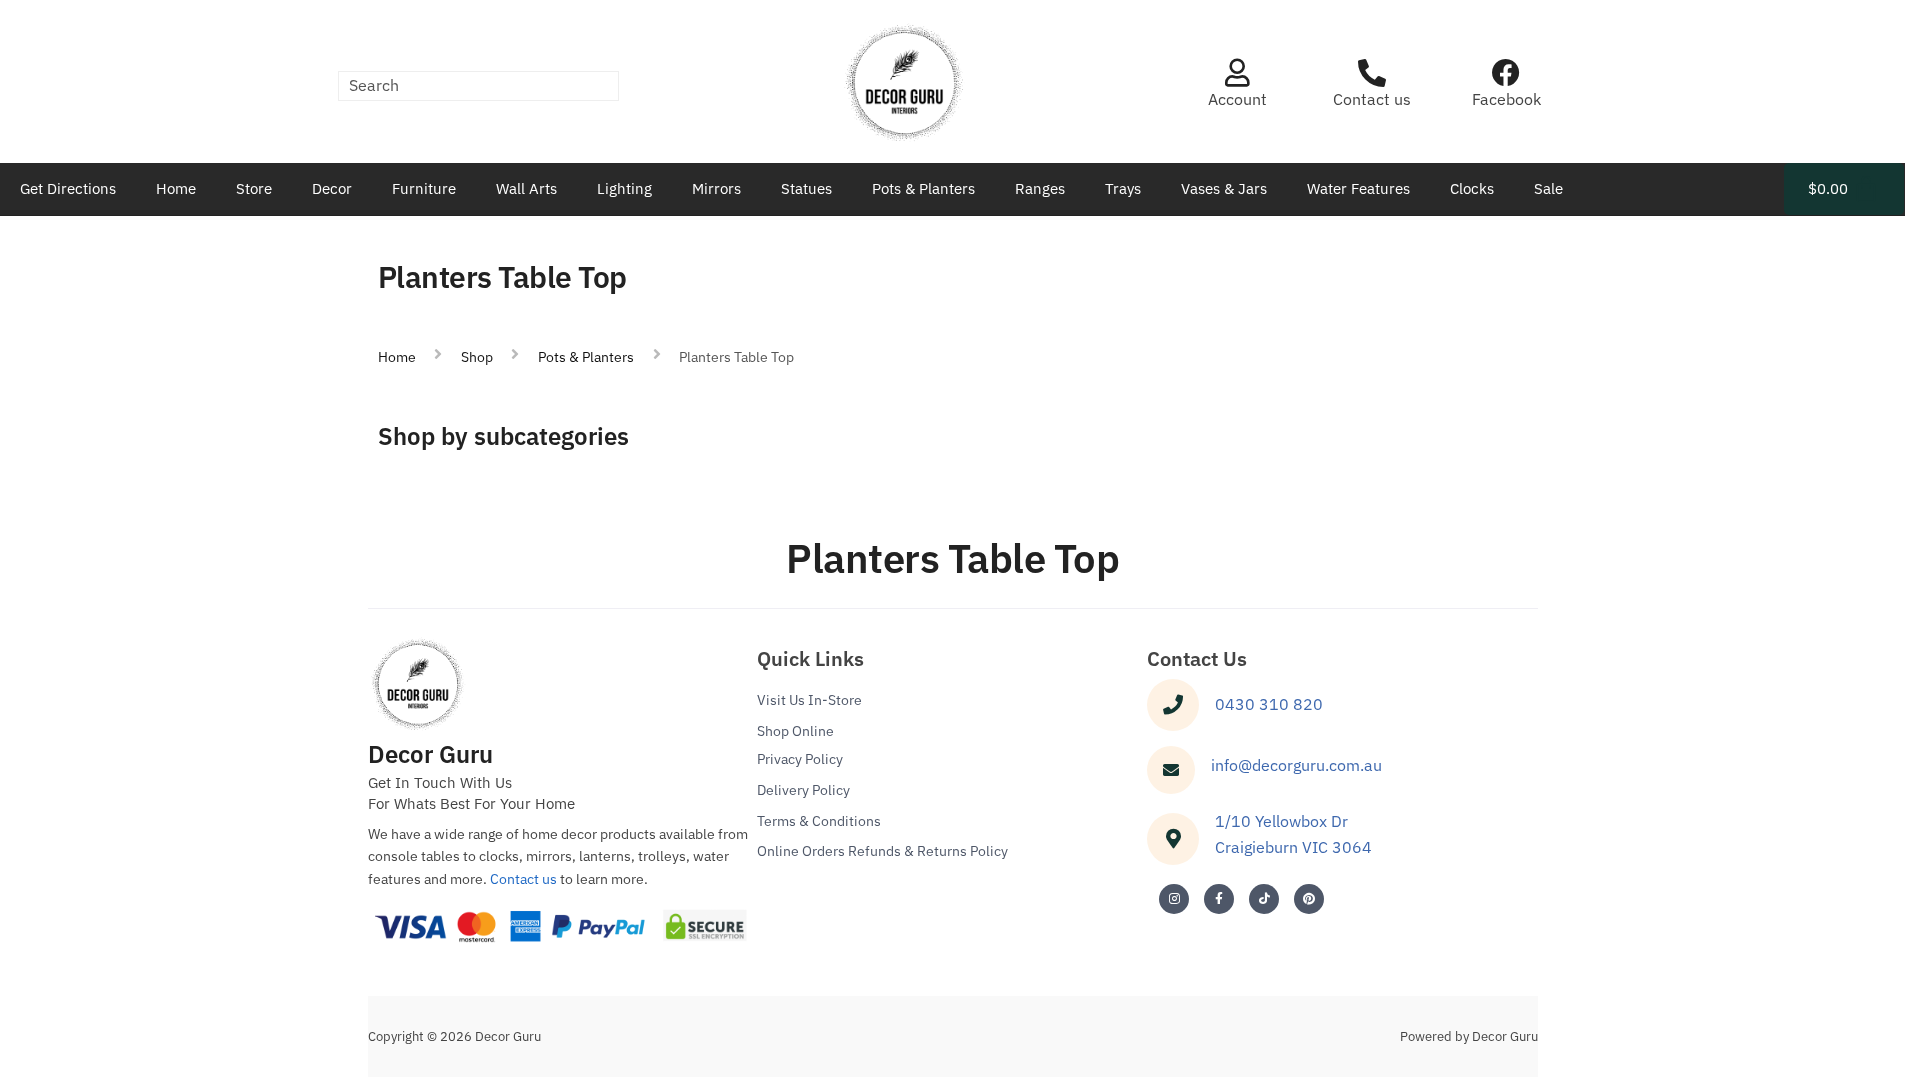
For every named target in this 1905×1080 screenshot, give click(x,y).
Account (1237, 99)
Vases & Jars (1224, 188)
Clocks (1472, 188)
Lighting (624, 188)
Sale (1548, 188)
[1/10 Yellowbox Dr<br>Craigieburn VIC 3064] (1173, 839)
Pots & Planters (923, 188)
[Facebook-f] (1219, 899)
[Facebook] (1506, 73)
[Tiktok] (1264, 899)
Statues (806, 188)
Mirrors (716, 188)
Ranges (1040, 188)
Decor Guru (430, 754)
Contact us (1372, 99)
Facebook (1506, 99)
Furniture (424, 188)
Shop (477, 357)
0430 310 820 (1269, 704)
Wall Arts (526, 188)
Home (176, 188)
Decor (332, 188)
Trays (1123, 188)
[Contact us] (1372, 73)
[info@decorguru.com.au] (1171, 770)
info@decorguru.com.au (1296, 765)
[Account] (1237, 73)
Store (254, 188)
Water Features (1358, 188)
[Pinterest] (1309, 899)
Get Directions (68, 188)
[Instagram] (1174, 899)
